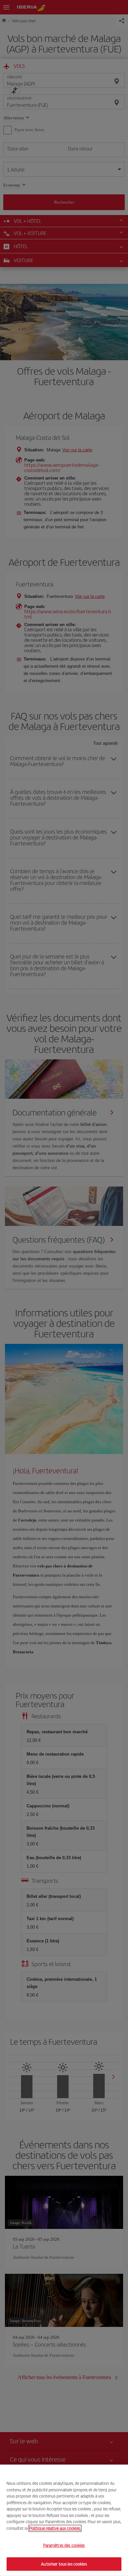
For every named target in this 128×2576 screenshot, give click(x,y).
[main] (64, 2520)
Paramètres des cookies (64, 2545)
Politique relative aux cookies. (55, 2528)
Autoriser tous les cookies (64, 2564)
